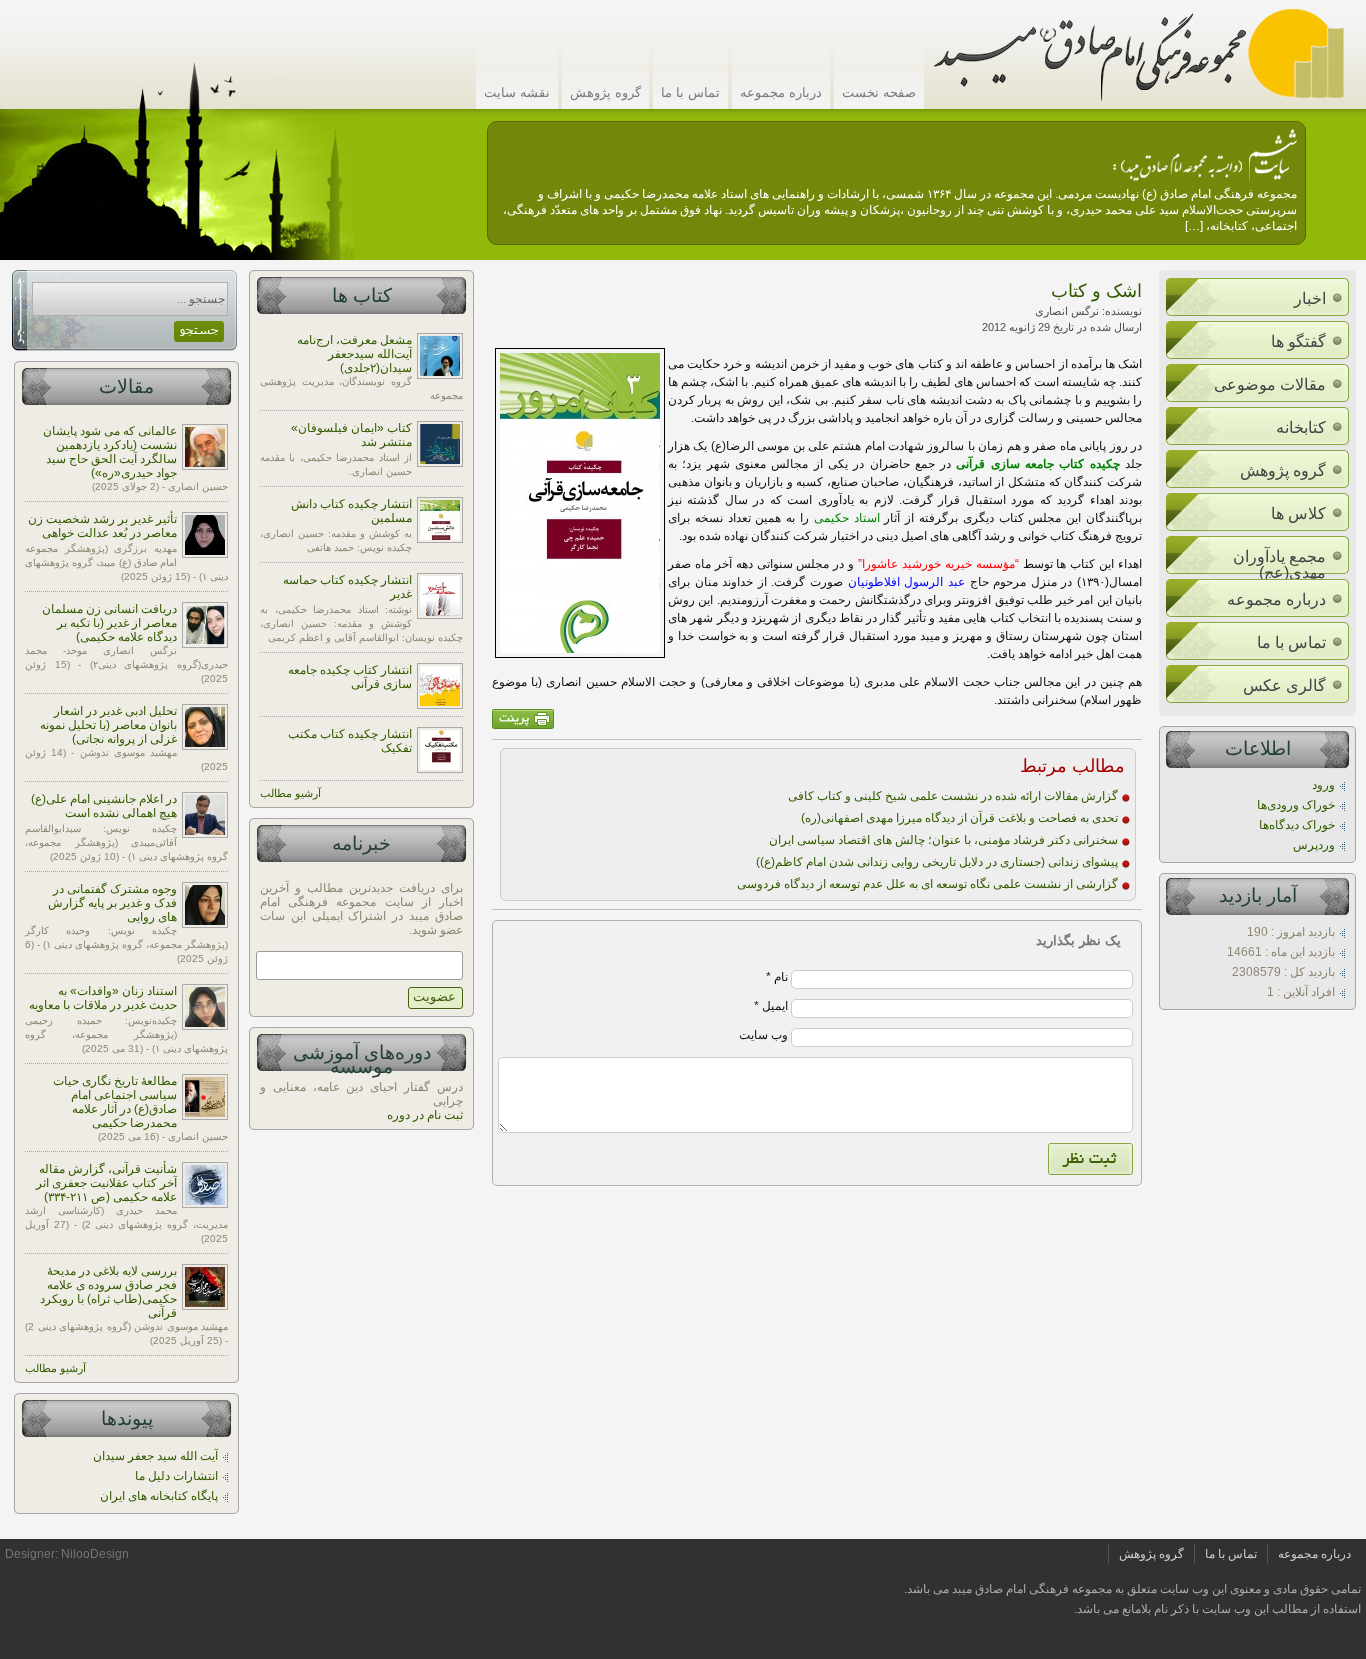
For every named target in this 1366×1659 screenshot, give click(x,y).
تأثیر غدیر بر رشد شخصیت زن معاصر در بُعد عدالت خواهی (102, 526)
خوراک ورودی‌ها (1296, 805)
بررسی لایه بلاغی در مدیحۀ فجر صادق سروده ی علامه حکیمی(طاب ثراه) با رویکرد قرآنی (108, 1292)
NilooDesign (95, 1554)
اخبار (1310, 298)
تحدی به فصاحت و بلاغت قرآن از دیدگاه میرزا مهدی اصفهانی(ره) (959, 818)
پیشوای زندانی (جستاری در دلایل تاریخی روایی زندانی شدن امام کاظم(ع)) (937, 862)
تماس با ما (690, 92)
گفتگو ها (1298, 341)
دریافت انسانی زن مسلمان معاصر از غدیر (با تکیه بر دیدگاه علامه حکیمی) (109, 623)
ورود (1323, 785)
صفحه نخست (879, 92)
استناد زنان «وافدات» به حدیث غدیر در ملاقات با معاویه (103, 998)
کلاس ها (1298, 513)
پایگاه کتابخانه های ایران (159, 1496)
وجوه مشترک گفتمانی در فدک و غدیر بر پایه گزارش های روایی (112, 903)
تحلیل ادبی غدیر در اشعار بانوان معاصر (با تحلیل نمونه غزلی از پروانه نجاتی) (108, 725)
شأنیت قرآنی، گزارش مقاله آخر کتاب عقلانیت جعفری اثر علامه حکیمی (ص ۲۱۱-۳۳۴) (106, 1183)
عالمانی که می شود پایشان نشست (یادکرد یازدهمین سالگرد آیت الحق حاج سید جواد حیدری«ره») (110, 452)
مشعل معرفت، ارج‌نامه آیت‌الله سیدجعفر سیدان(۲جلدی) (354, 354)
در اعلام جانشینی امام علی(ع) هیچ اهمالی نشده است (104, 806)
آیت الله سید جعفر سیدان (155, 1456)
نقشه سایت (517, 92)
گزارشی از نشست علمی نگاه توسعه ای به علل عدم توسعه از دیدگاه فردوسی (927, 884)
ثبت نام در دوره (425, 1115)
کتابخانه (1301, 427)
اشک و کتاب (1096, 291)
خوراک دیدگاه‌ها (1297, 825)
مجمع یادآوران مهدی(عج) (1279, 564)
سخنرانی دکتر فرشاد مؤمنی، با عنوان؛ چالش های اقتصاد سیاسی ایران (943, 840)
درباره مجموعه (781, 92)
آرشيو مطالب (290, 793)
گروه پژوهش (605, 92)
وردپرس (1314, 845)
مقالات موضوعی (1270, 384)
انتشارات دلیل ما (176, 1476)
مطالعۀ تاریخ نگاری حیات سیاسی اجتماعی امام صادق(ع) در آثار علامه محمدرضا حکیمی (115, 1102)
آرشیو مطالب (55, 1368)
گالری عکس (1284, 685)
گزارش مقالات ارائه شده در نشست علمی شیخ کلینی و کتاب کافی (953, 796)
